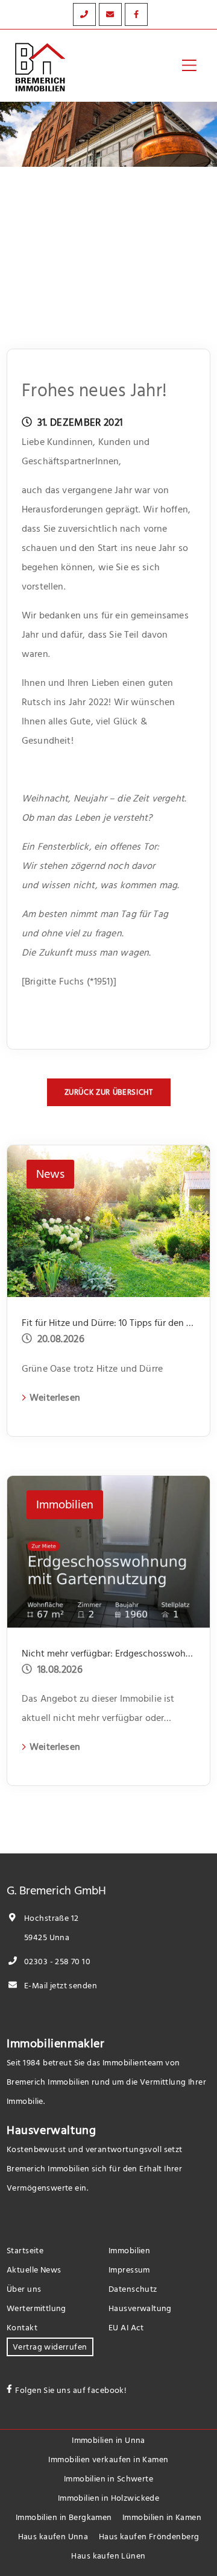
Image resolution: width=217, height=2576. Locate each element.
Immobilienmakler (56, 2044)
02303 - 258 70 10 (56, 1962)
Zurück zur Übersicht (109, 1092)
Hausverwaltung (51, 2130)
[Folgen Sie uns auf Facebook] (136, 14)
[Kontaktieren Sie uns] (84, 14)
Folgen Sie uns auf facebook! (71, 2390)
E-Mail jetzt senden (60, 1986)
